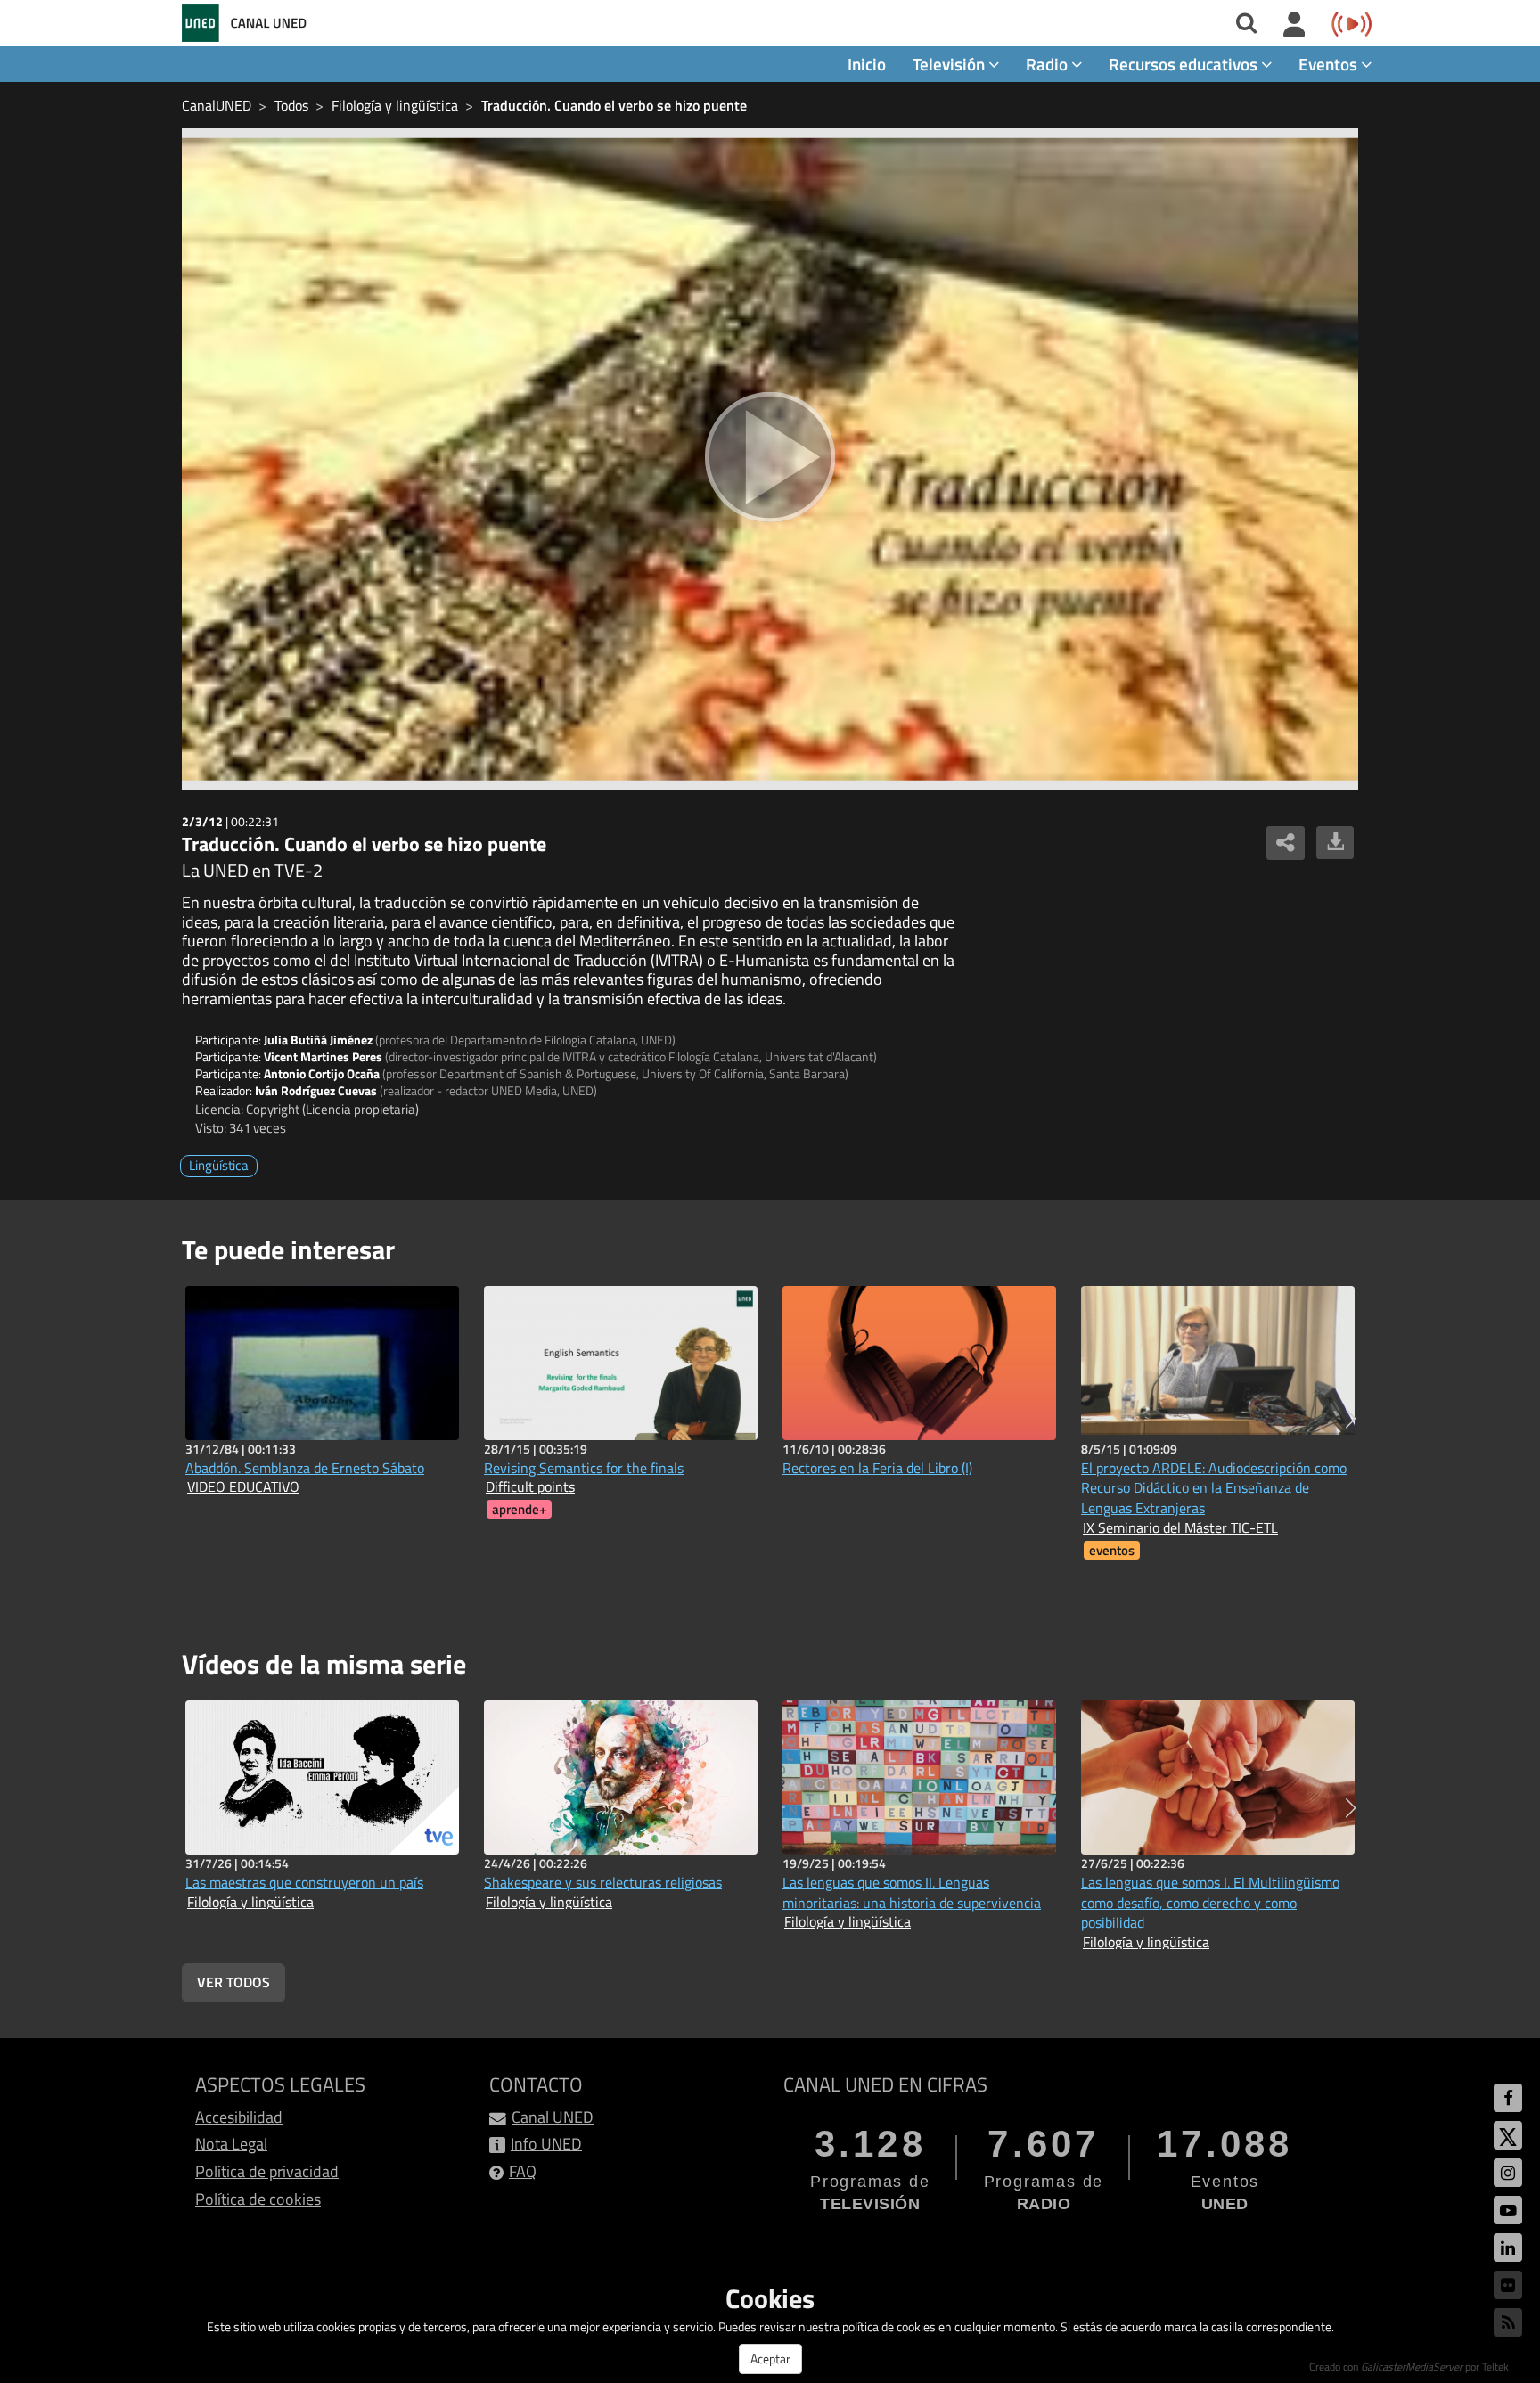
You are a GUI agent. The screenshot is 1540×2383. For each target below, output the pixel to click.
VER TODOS (233, 1982)
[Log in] (1294, 25)
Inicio (867, 64)
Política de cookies (258, 2199)
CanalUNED (217, 105)
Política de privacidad (267, 2171)
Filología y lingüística (395, 105)
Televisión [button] (950, 64)
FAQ (523, 2171)
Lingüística (219, 1165)
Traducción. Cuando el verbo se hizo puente (614, 105)
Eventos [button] (1330, 64)
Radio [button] (1049, 64)
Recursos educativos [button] (1185, 64)
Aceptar (770, 2358)
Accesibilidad (239, 2117)
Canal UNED (553, 2117)
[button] (1351, 1419)
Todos (291, 105)
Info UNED (546, 2144)
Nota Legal (231, 2144)
